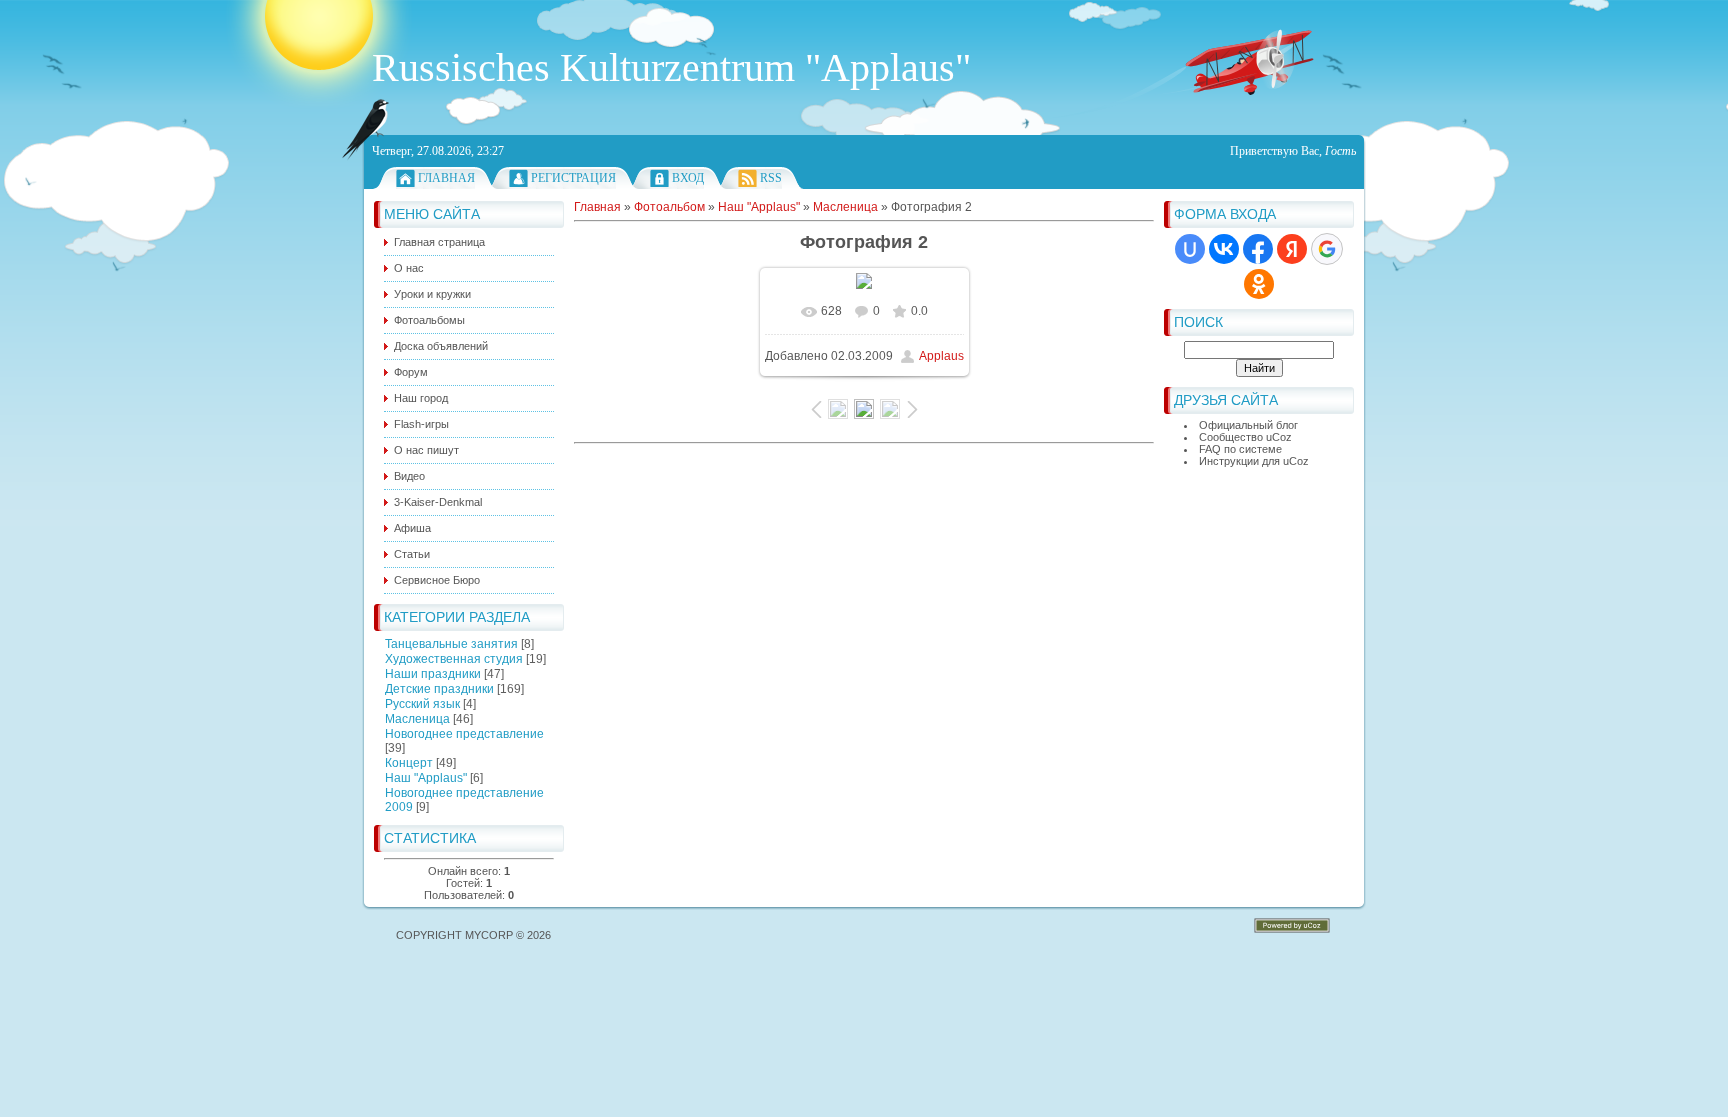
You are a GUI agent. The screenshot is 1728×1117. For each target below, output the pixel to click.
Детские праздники (439, 689)
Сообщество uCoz (1245, 437)
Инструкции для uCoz (1254, 461)
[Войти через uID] (1190, 249)
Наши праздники (433, 674)
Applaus (941, 356)
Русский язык (422, 704)
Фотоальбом (669, 207)
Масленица (417, 719)
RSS (771, 178)
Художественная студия (454, 659)
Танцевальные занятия (451, 644)
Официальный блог (1248, 425)
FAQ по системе (1240, 449)
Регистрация (573, 178)
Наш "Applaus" (426, 778)
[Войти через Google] (1327, 249)
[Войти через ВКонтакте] (1224, 249)
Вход (688, 178)
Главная (446, 178)
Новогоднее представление (464, 734)
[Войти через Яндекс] (1292, 249)
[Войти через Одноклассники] (1259, 284)
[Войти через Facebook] (1258, 249)
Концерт (409, 763)
